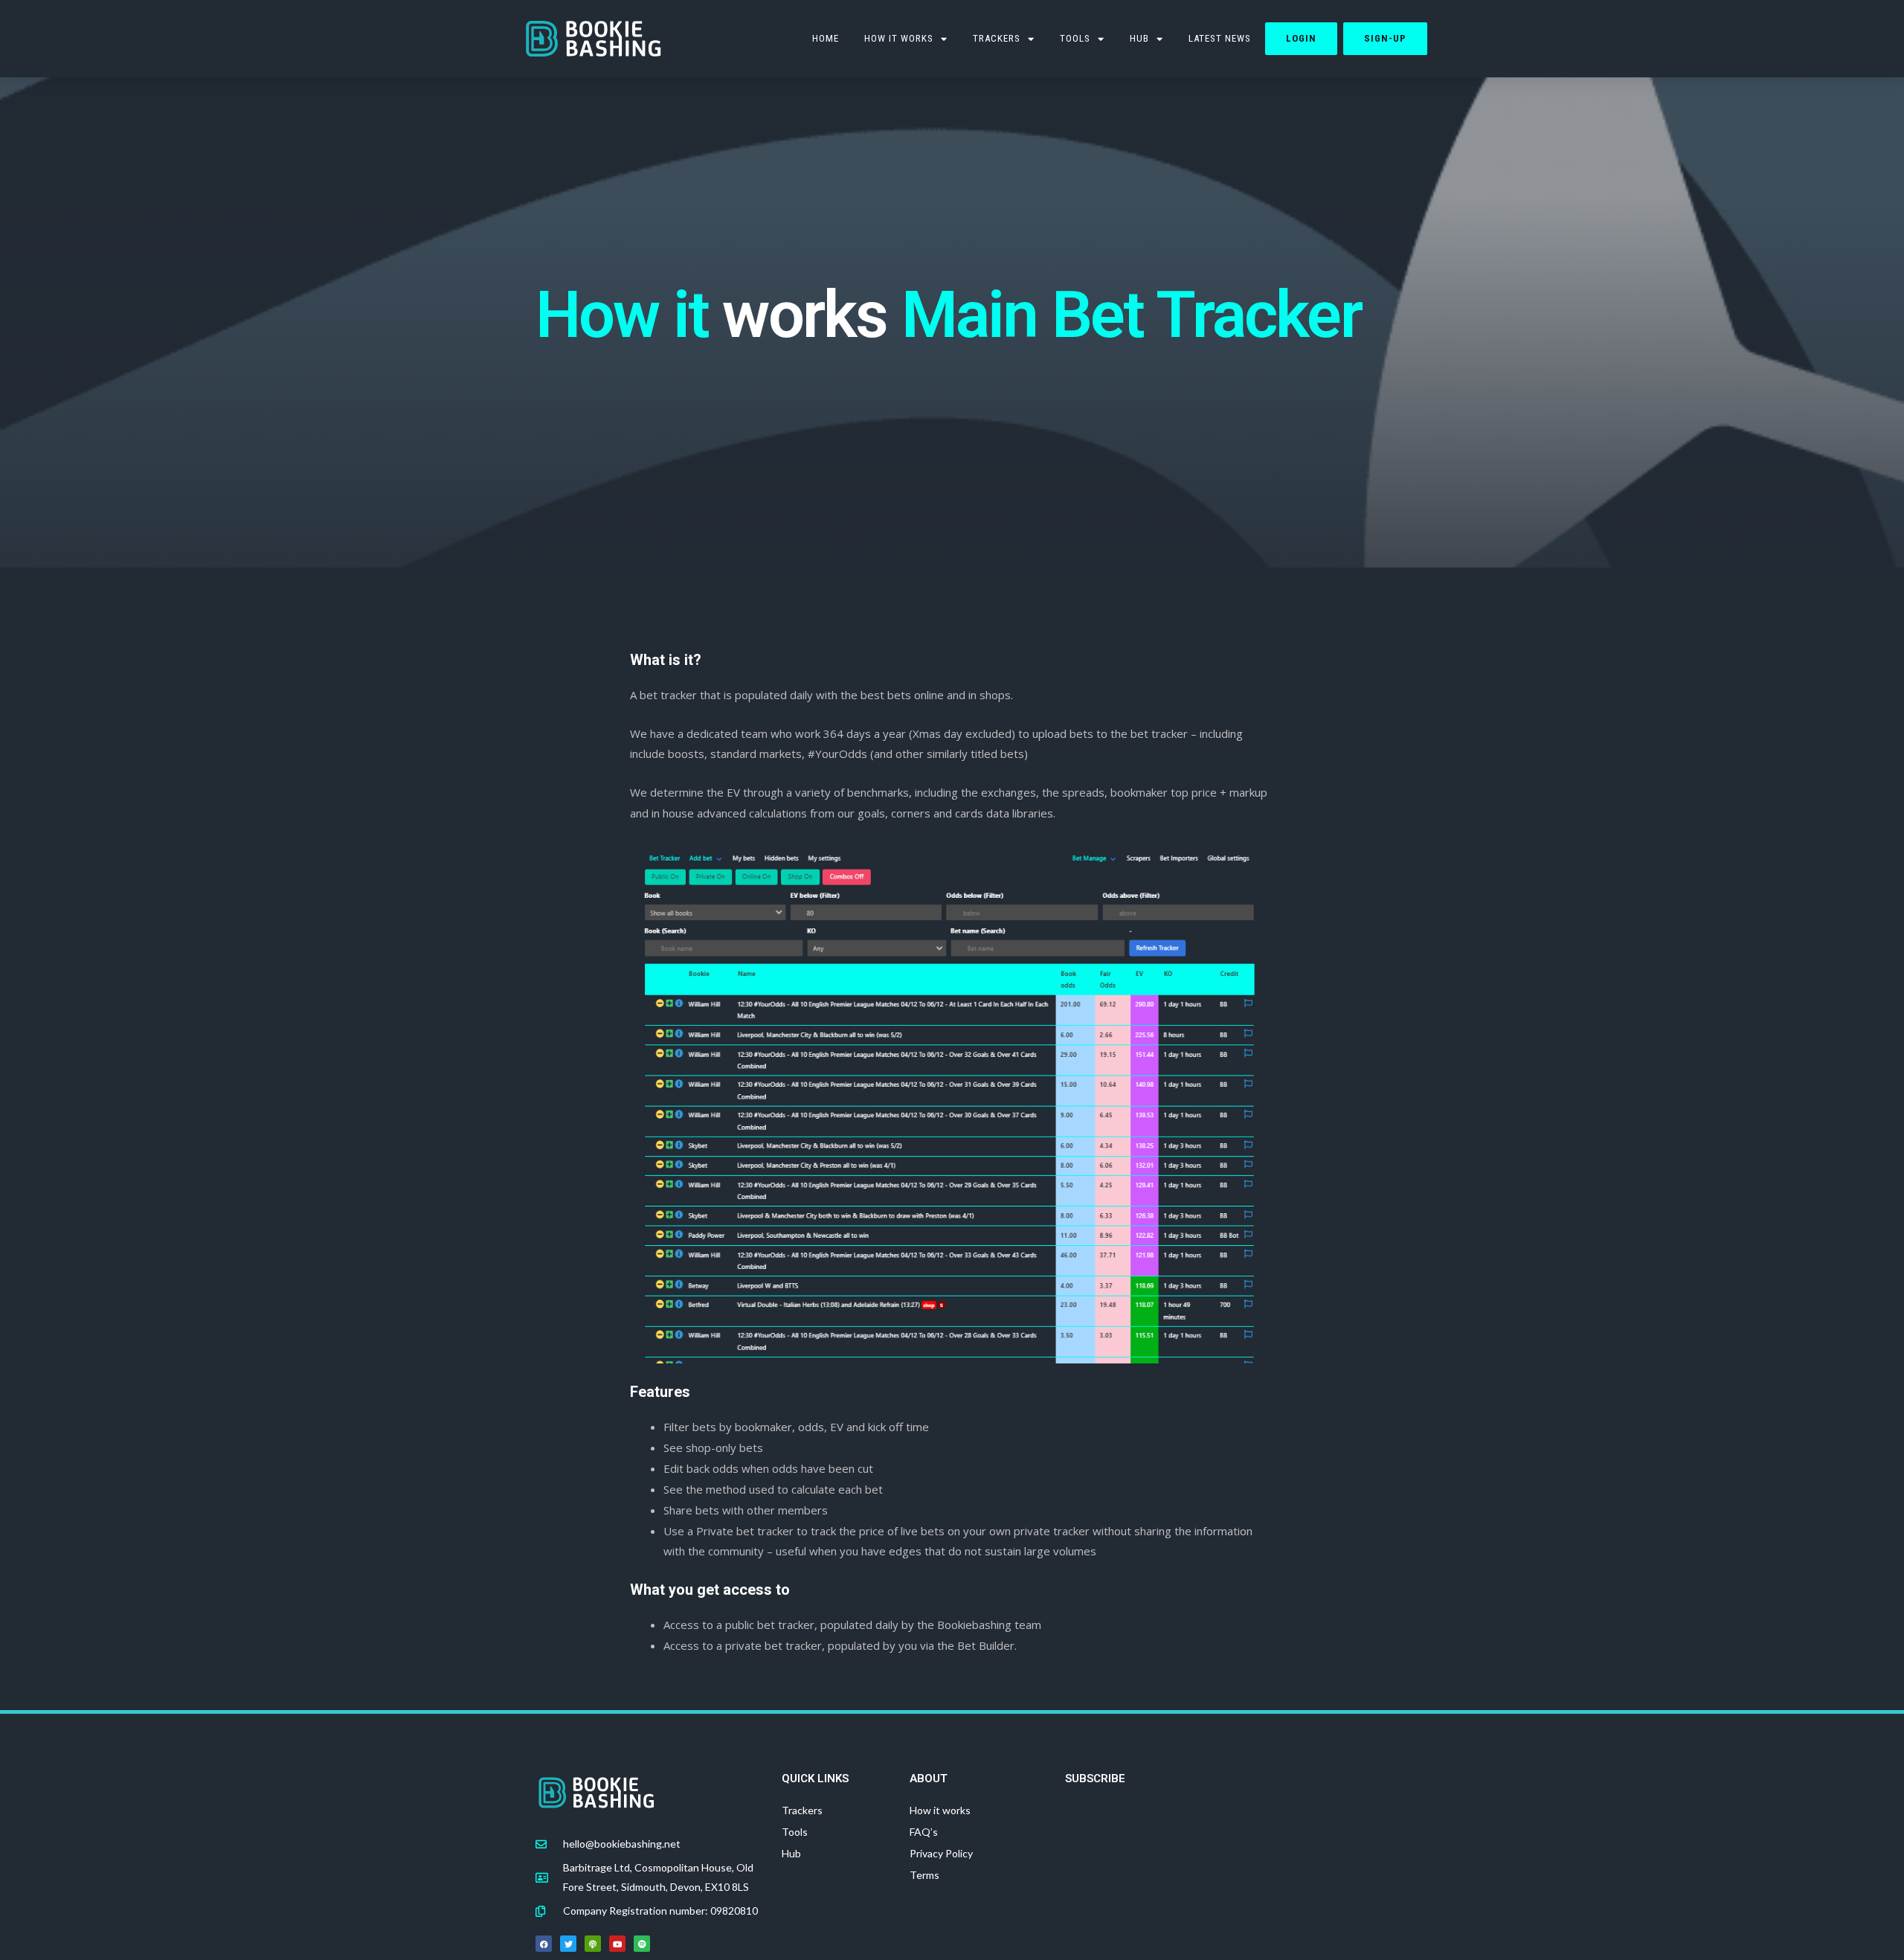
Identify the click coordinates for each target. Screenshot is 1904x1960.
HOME (826, 38)
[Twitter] (568, 1944)
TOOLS (1075, 38)
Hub (1139, 38)
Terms (924, 1875)
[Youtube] (617, 1944)
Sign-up (1385, 38)
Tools (795, 1832)
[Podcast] (593, 1944)
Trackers (997, 38)
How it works (899, 38)
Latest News (1220, 38)
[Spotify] (642, 1944)
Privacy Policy (941, 1853)
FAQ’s (924, 1832)
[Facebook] (544, 1944)
